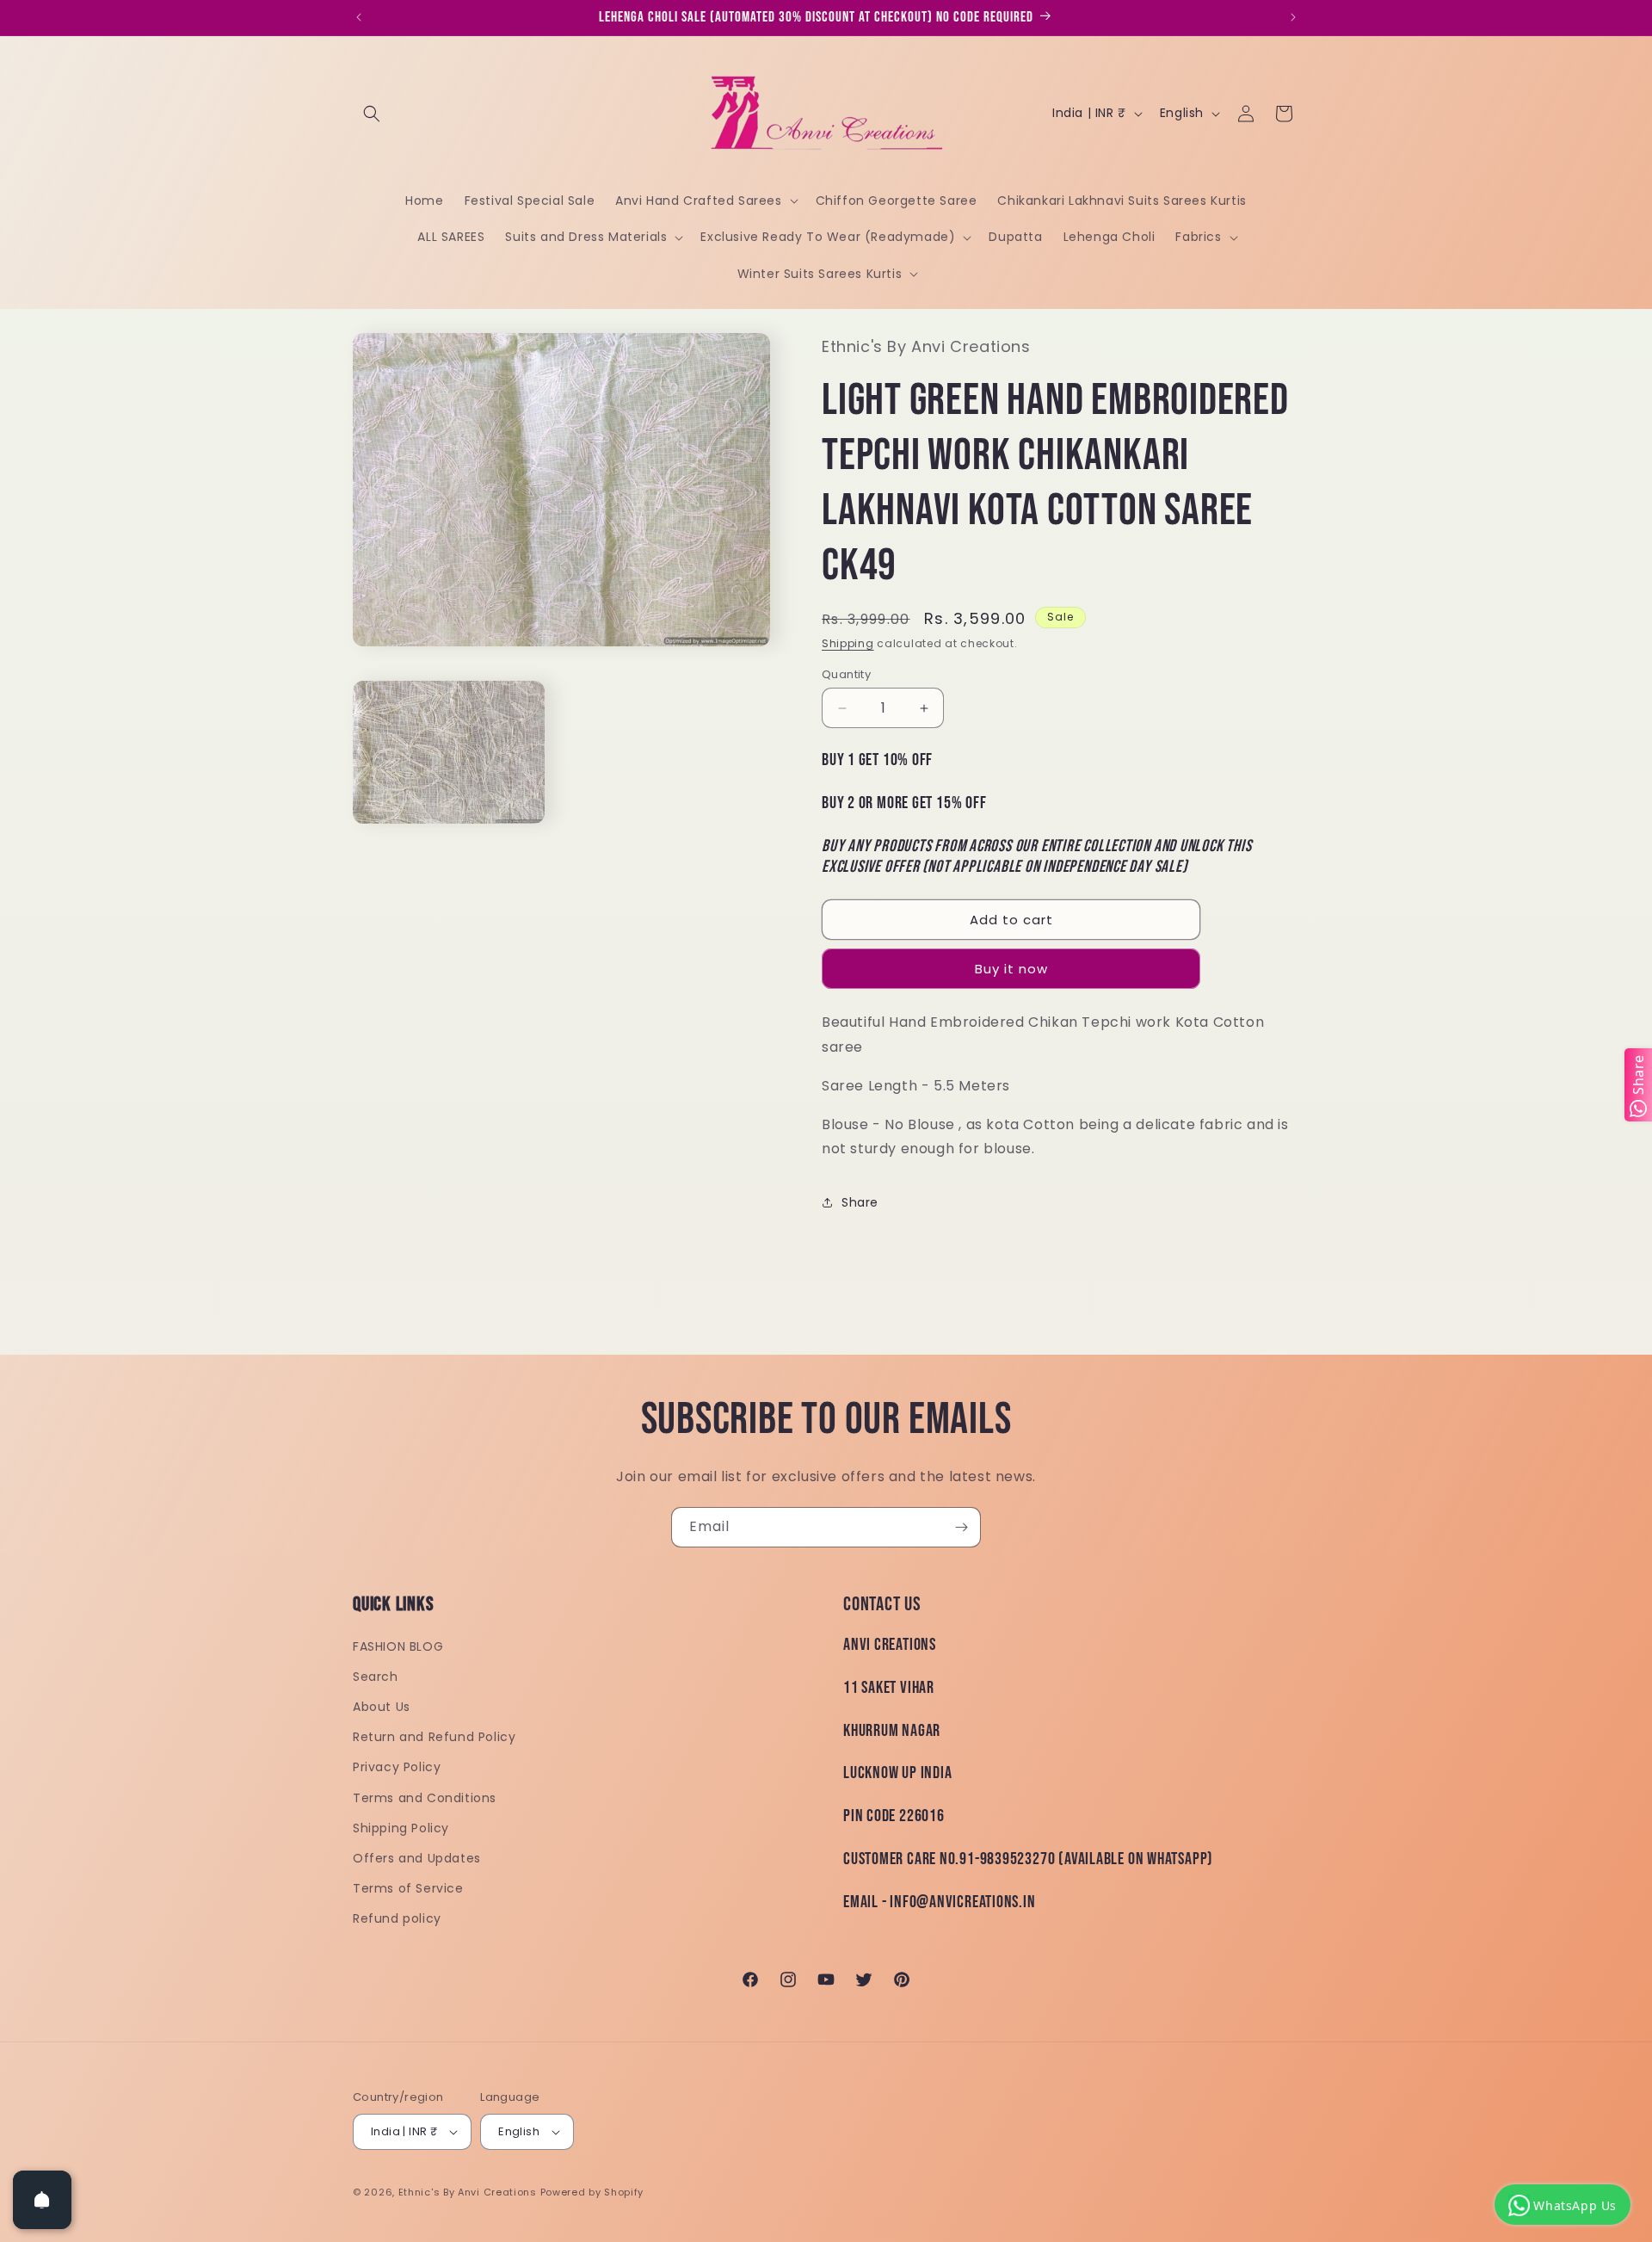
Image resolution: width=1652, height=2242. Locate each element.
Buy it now (1011, 969)
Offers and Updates (417, 1858)
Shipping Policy (401, 1828)
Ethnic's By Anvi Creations (468, 2192)
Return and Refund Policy (434, 1737)
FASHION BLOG (398, 1646)
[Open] (42, 2200)
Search (376, 1677)
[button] (372, 114)
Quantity (846, 674)
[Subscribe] (961, 1527)
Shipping (848, 643)
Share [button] (860, 1202)
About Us (382, 1707)
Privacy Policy (397, 1767)
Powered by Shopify (592, 2192)
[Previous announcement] (359, 17)
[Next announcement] (1293, 17)
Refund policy (397, 1918)
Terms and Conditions (425, 1798)
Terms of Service (408, 1888)
